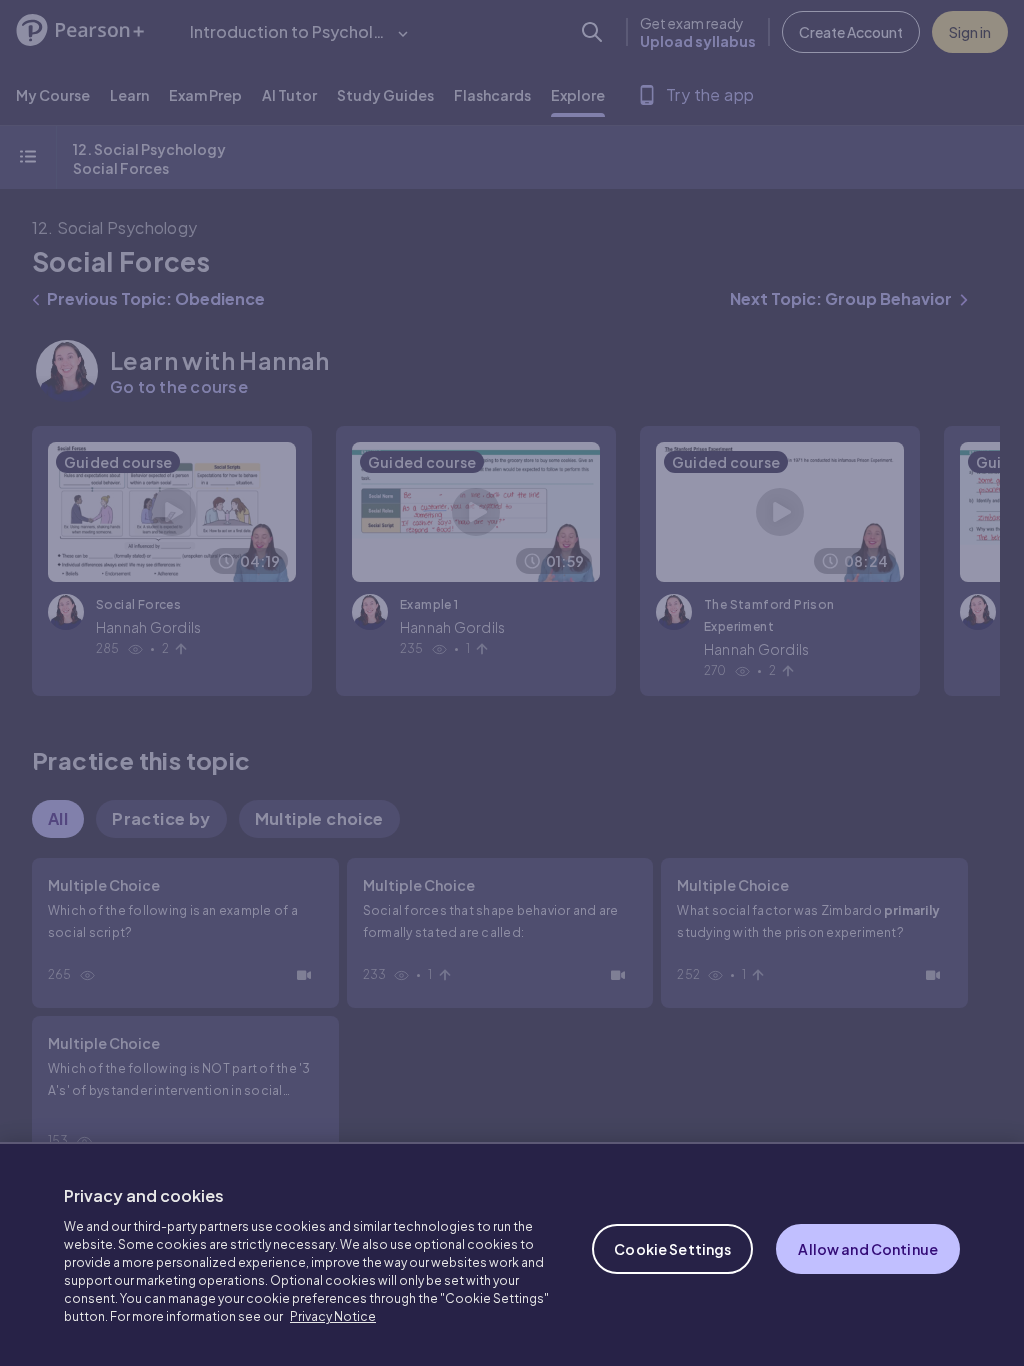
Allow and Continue (868, 1249)
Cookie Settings (672, 1249)
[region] (512, 1254)
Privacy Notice (333, 1316)
